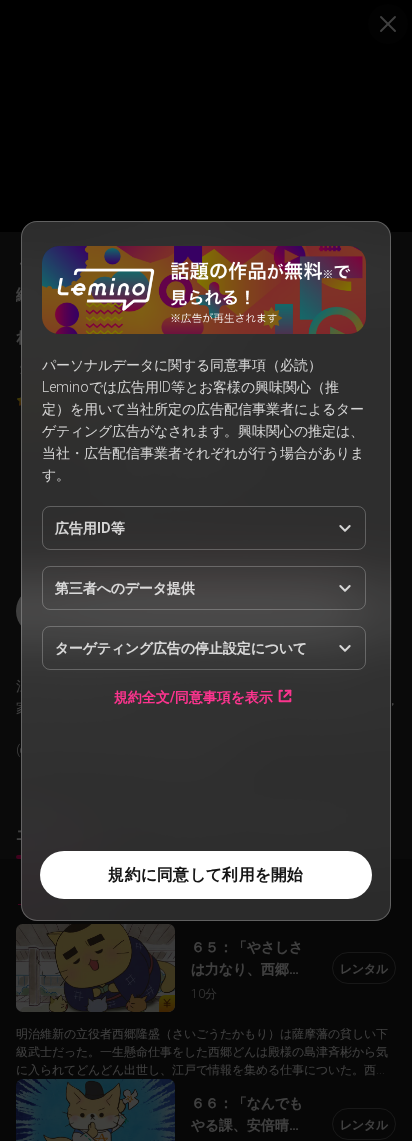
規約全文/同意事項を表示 (193, 696)
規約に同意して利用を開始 (205, 874)
